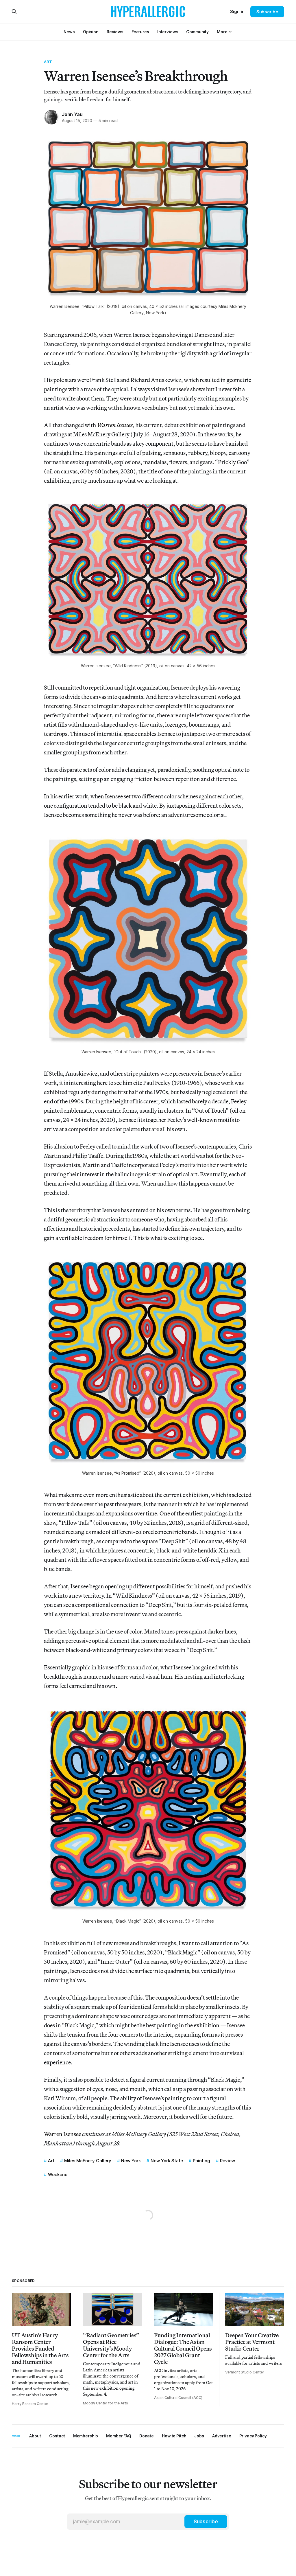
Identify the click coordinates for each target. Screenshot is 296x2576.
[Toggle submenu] (230, 32)
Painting (201, 2161)
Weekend (58, 2174)
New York (131, 2161)
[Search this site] (14, 12)
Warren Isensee (63, 2134)
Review (227, 2161)
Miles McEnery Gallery (88, 2161)
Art (48, 62)
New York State (167, 2161)
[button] (222, 32)
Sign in (237, 11)
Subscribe (267, 12)
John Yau (72, 114)
